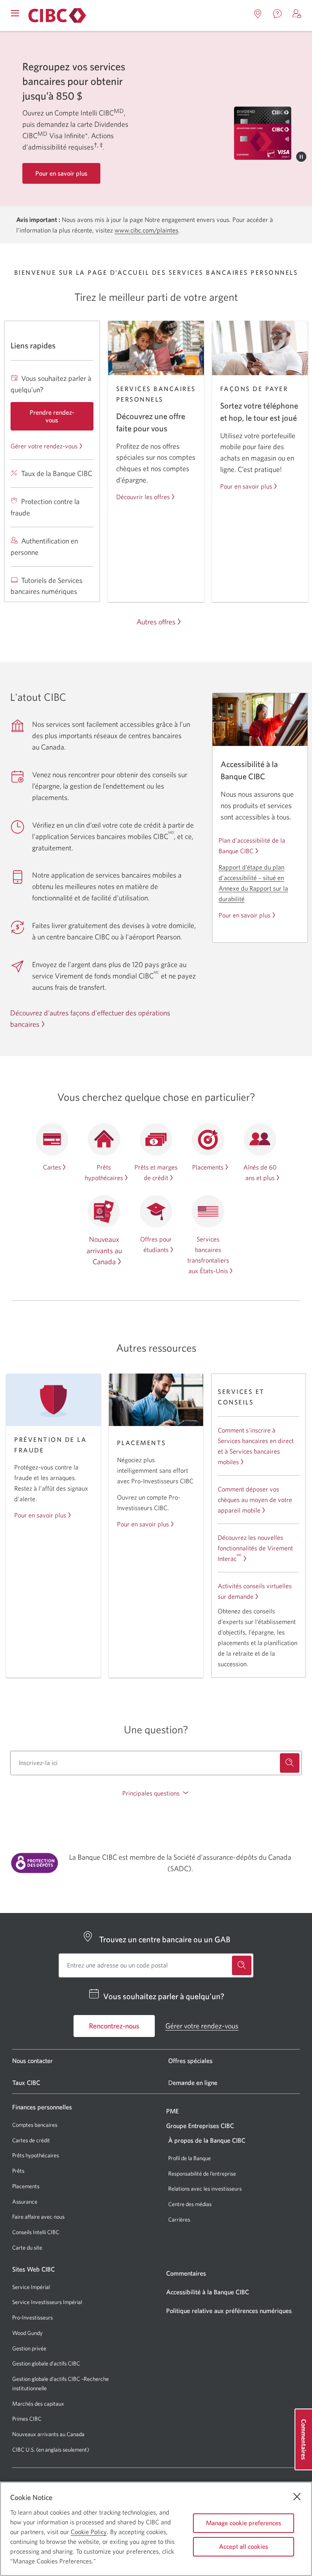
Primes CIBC (27, 2419)
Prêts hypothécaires (36, 2155)
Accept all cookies (244, 2546)
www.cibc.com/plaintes (146, 230)
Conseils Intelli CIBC (36, 2232)
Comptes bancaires (35, 2125)
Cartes (52, 1167)
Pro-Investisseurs (32, 2318)
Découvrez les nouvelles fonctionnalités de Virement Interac (255, 1548)
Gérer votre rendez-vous (44, 446)
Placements (208, 1167)
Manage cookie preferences (244, 2523)
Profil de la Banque (190, 2158)
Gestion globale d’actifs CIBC (46, 2363)
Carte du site (27, 2248)
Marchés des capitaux (38, 2404)
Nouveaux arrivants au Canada (104, 1251)
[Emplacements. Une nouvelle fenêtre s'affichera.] (258, 14)
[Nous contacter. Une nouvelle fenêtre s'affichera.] (277, 14)
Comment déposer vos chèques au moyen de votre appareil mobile (255, 1500)
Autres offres (156, 622)
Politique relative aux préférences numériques (229, 2311)
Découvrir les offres (143, 497)
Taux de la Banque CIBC (57, 473)
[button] (297, 14)
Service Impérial (31, 2287)
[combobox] (156, 1763)
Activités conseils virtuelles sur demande (255, 1591)
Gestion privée (29, 2348)
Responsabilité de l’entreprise (202, 2174)
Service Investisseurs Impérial (47, 2302)
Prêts (18, 2171)
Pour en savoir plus (246, 486)
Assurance (25, 2202)
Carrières (179, 2219)
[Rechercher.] (290, 1763)
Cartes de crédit (31, 2140)
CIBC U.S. (24, 2450)
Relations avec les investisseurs (205, 2189)
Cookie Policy (89, 2532)
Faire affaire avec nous (38, 2217)
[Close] (297, 2497)
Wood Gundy (27, 2333)
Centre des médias (190, 2204)
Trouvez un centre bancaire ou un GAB (165, 1939)
